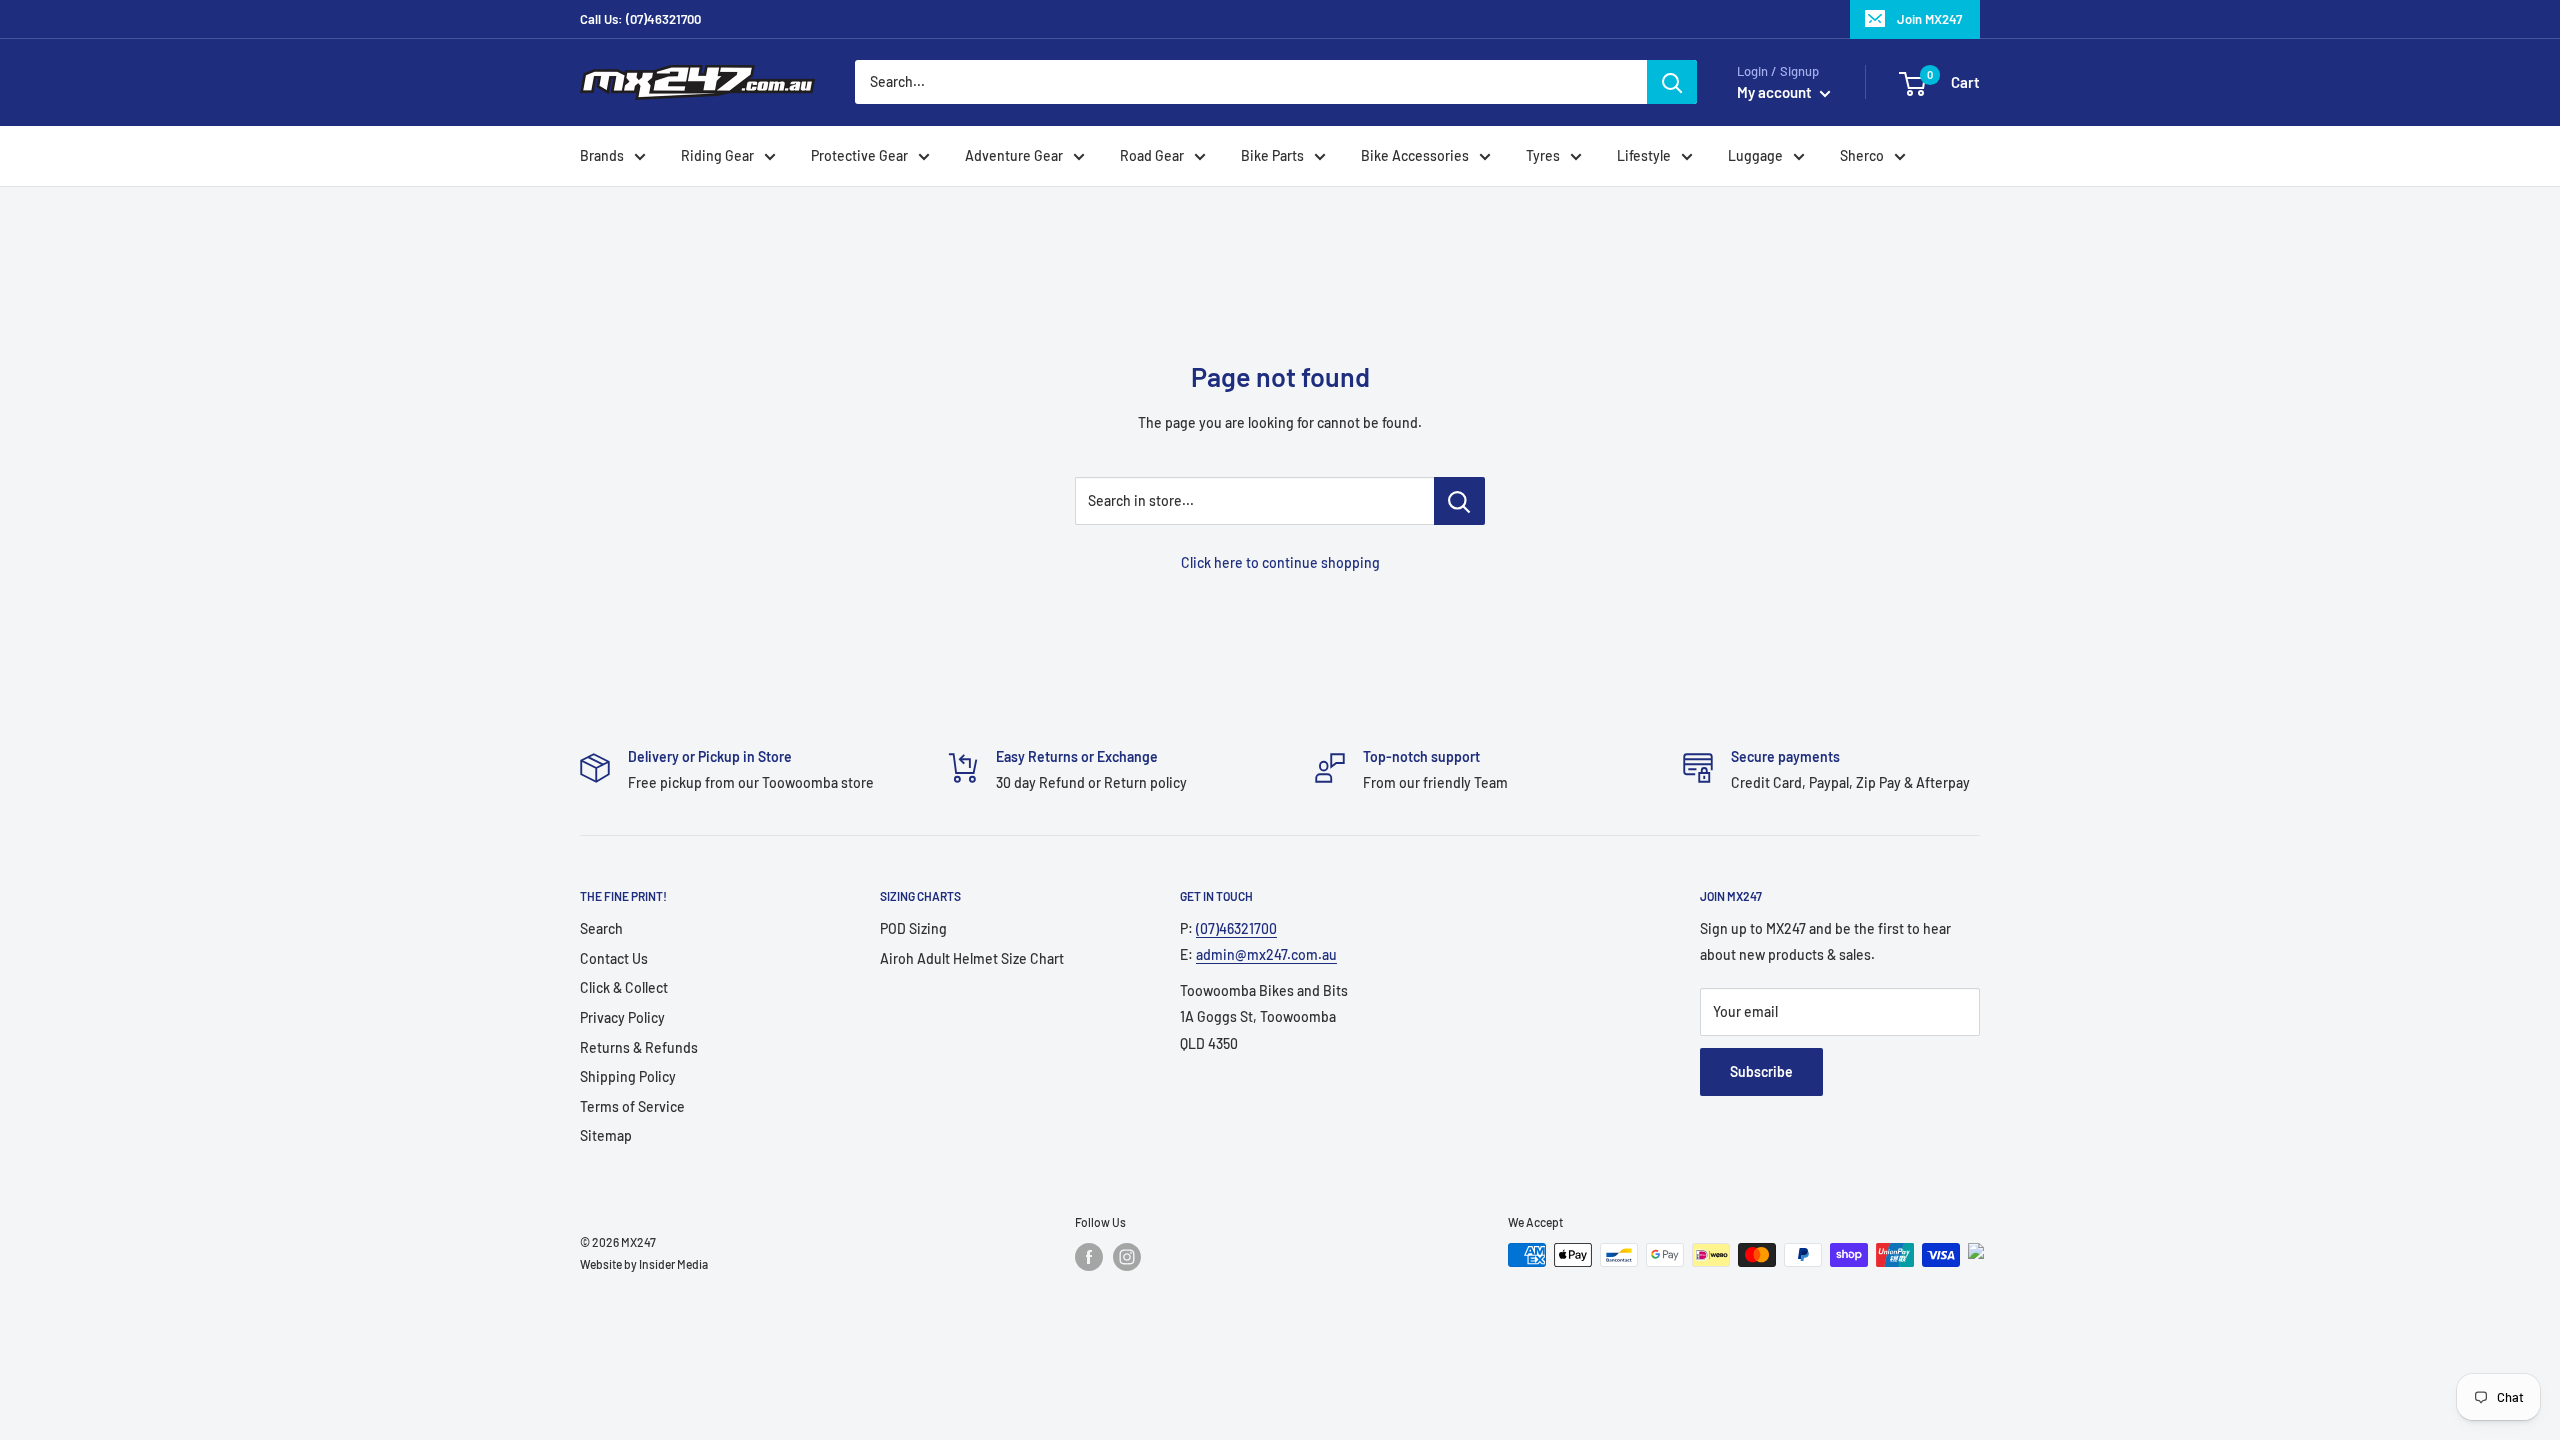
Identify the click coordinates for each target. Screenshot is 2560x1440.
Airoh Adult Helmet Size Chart (972, 958)
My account (1776, 92)
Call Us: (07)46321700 (640, 19)
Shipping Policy (628, 1076)
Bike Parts (1272, 155)
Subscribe (1761, 1071)
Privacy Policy (622, 1017)
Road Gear (1152, 155)
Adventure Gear (1014, 155)
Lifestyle (1644, 155)
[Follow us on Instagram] (1127, 1257)
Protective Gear (859, 155)
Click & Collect (624, 987)
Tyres (1543, 155)
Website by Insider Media (644, 1264)
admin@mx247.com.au (1266, 954)
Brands (602, 155)
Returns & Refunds (639, 1047)
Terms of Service (632, 1106)
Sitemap (606, 1135)
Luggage (1755, 155)
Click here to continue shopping (1280, 562)
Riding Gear (717, 155)
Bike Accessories (1415, 155)
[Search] (1672, 82)
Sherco (1862, 155)
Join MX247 (1929, 19)
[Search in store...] (1459, 501)
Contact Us (614, 958)
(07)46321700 (1236, 928)
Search (601, 928)
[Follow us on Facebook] (1089, 1257)
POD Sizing (913, 928)
